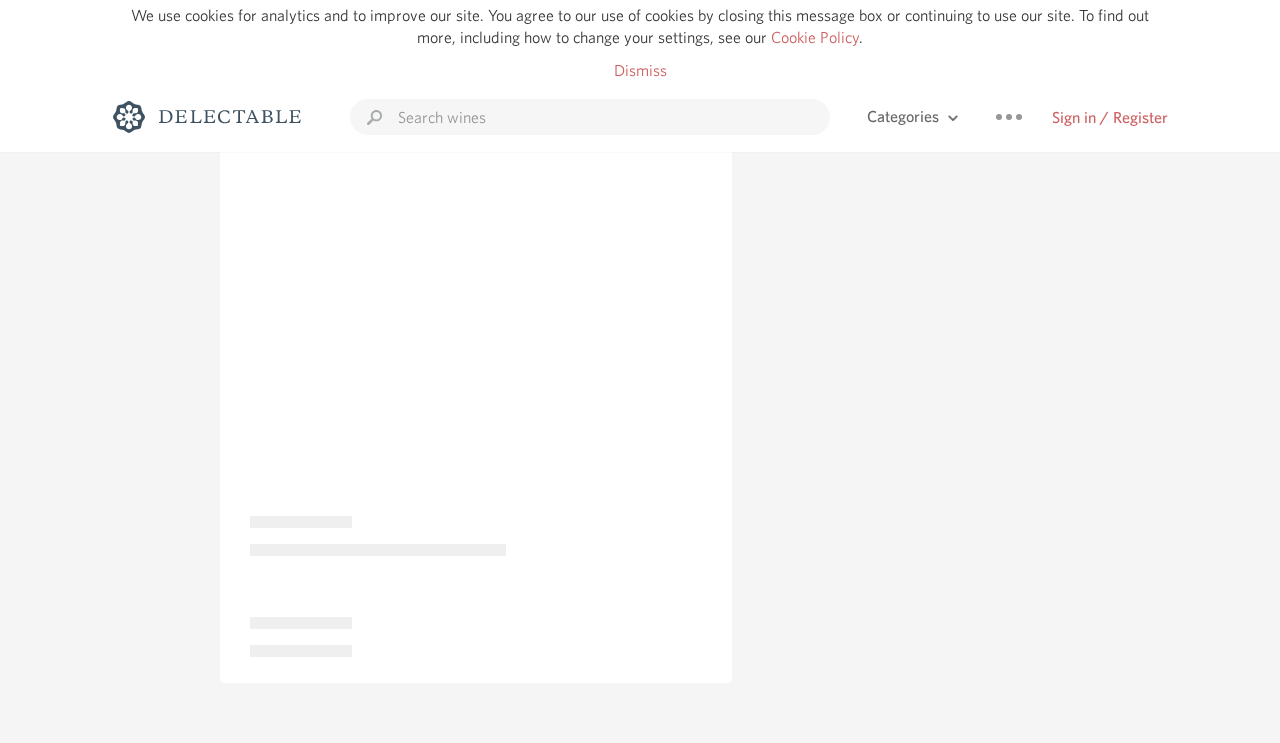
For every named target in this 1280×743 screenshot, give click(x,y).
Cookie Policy (815, 37)
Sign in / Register (1110, 117)
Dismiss (640, 70)
